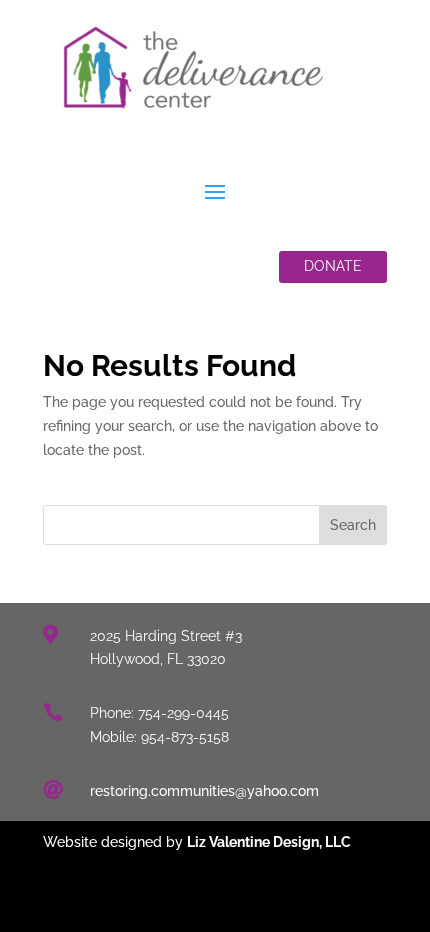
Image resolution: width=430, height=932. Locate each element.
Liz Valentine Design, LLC (269, 842)
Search (353, 525)
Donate (333, 266)
